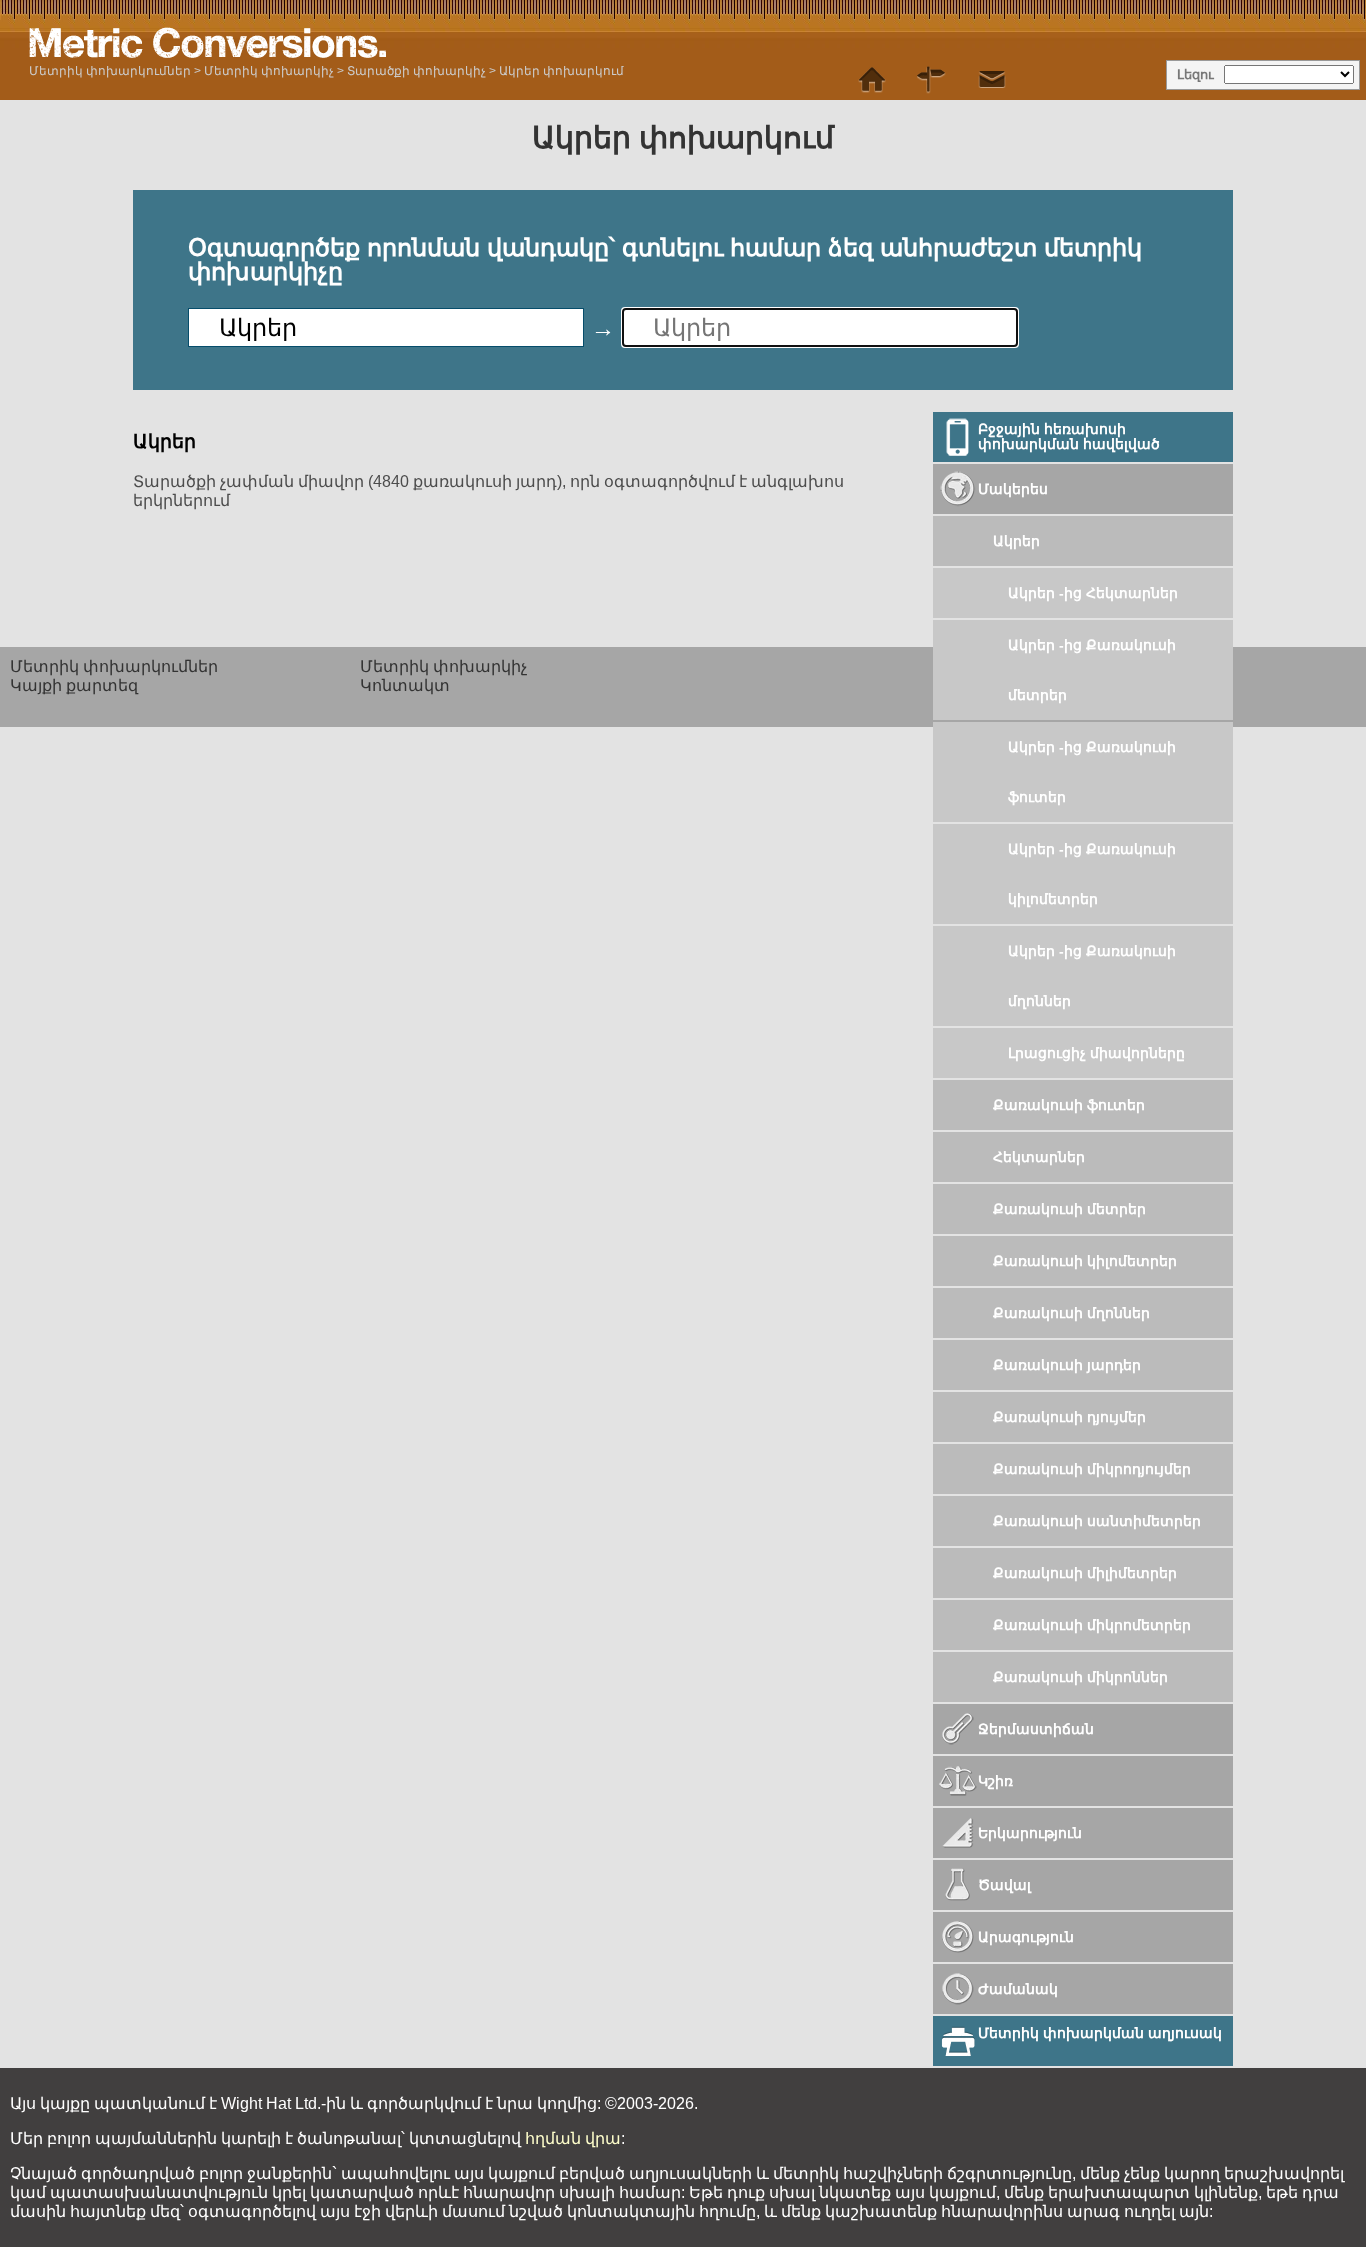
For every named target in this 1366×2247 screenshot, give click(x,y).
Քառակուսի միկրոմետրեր (1092, 1625)
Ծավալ (1004, 1885)
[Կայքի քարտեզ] (932, 80)
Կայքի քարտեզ (74, 685)
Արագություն (1026, 1937)
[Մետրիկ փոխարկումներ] (872, 80)
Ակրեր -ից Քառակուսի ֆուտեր (1092, 772)
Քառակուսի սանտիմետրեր (1097, 1521)
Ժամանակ (1018, 1989)
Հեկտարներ (1039, 1157)
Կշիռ (995, 1781)
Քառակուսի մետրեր (1069, 1209)
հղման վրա (573, 2138)
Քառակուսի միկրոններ (1080, 1677)
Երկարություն (1030, 1833)
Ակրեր (1016, 541)
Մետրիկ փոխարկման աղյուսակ (1100, 2033)
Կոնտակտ (405, 685)
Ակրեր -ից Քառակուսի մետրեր (1092, 670)
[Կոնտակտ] (992, 80)
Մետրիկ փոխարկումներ (110, 71)
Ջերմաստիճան (1036, 1729)
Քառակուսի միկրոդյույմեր (1092, 1469)
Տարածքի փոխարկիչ (416, 71)
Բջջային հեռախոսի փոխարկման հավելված (1069, 436)
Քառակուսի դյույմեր (1069, 1417)
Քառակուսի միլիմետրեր (1085, 1573)
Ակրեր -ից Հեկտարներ (1093, 593)
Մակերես (1013, 489)
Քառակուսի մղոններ (1071, 1313)
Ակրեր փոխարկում (561, 71)
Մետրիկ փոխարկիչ (269, 71)
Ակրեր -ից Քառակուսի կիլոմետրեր (1092, 874)
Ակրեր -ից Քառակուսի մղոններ (1092, 976)
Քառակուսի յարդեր (1067, 1365)
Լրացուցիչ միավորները (1096, 1053)
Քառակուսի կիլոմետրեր (1085, 1261)
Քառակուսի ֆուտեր (1069, 1105)
